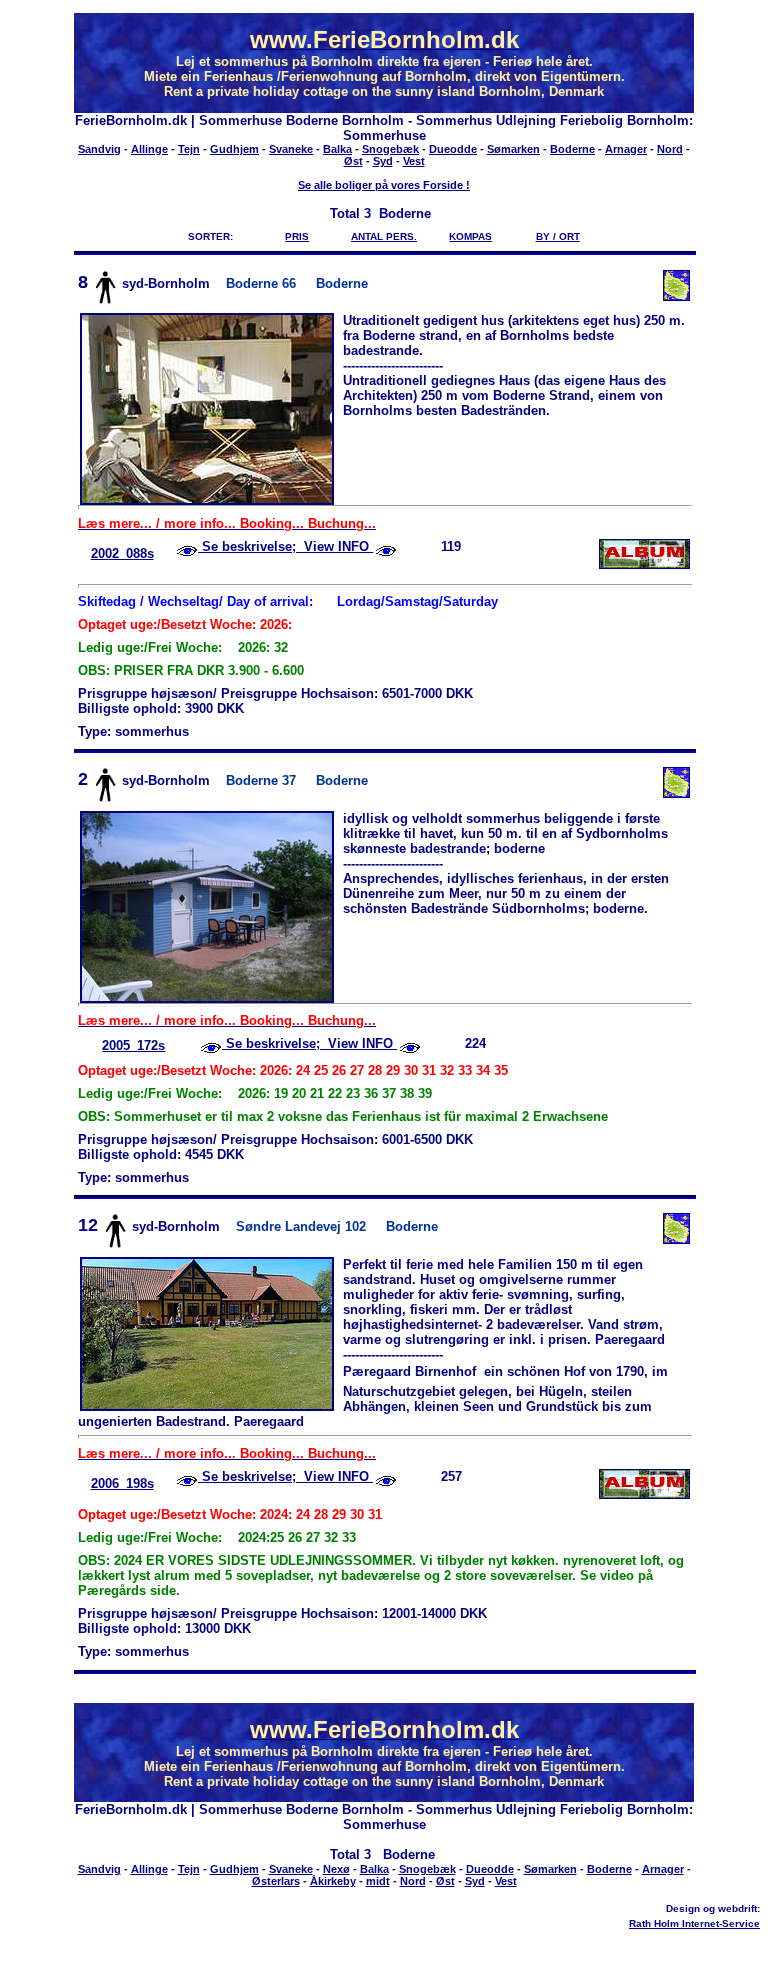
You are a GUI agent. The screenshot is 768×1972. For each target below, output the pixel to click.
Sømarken (513, 149)
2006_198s (122, 1483)
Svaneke (291, 149)
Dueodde (453, 149)
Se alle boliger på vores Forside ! (384, 185)
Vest (414, 161)
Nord (670, 149)
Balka (337, 149)
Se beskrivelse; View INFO (285, 546)
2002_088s (122, 553)
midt (378, 1881)
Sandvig (99, 149)
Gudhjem (234, 149)
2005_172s (133, 1045)
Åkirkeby (333, 1881)
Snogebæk (390, 149)
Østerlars (276, 1881)
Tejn (189, 149)
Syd (383, 161)
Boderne (572, 149)
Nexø (336, 1869)
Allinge (149, 149)
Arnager (626, 149)
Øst (353, 161)
